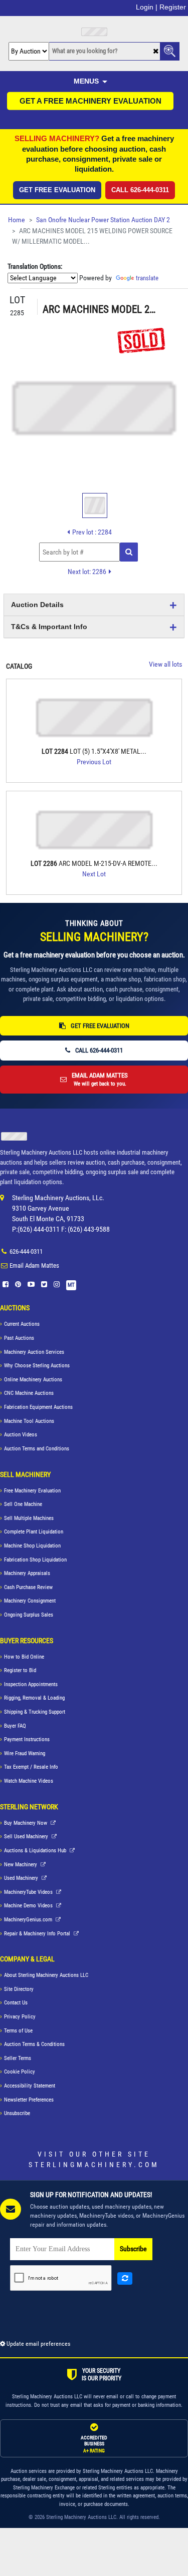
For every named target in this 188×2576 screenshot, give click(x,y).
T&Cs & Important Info (49, 627)
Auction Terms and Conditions (37, 1449)
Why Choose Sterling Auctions (37, 1366)
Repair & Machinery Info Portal (38, 1934)
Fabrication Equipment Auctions (38, 1407)
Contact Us (16, 2003)
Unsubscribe (17, 2113)
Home (17, 220)
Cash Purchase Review (28, 1587)
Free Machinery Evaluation (32, 1491)
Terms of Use (18, 2031)
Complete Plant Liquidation (34, 1532)
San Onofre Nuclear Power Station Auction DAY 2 (103, 220)
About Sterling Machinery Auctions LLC (46, 1975)
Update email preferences (38, 2344)
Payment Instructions (27, 1739)
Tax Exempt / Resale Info (31, 1767)
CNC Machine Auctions (29, 1393)
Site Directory (19, 1989)
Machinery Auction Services (34, 1352)
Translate (147, 278)
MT (71, 1285)
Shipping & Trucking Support (35, 1712)
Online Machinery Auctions (33, 1380)
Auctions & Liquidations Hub (36, 1851)
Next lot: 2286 (87, 572)
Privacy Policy (20, 2017)
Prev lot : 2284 (92, 532)
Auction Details (37, 605)
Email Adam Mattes (34, 1265)
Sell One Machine (23, 1504)
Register (173, 7)
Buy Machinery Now (26, 1823)
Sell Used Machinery (27, 1837)
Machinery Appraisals (27, 1573)
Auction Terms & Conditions (34, 2044)
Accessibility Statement (30, 2086)
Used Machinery (22, 1878)
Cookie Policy (20, 2072)
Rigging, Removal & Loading (34, 1698)
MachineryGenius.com (29, 1920)
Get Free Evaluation (57, 190)
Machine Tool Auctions (29, 1421)
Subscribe (133, 2249)
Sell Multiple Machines (29, 1518)
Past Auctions (19, 1338)
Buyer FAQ (15, 1726)
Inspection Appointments (31, 1684)
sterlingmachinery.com (94, 2165)
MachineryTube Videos (29, 1892)
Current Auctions (22, 1324)
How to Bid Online (24, 1657)
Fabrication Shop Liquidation (35, 1560)
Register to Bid (20, 1670)
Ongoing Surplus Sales (29, 1615)
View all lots (165, 664)
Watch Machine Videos (29, 1781)
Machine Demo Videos (29, 1906)
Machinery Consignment (30, 1601)
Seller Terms (18, 2058)
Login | (147, 7)
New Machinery (21, 1865)
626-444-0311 (26, 1251)
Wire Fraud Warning (25, 1753)
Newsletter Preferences (29, 2100)
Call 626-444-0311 (140, 190)
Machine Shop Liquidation (32, 1546)
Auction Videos (21, 1435)
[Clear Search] (156, 52)
